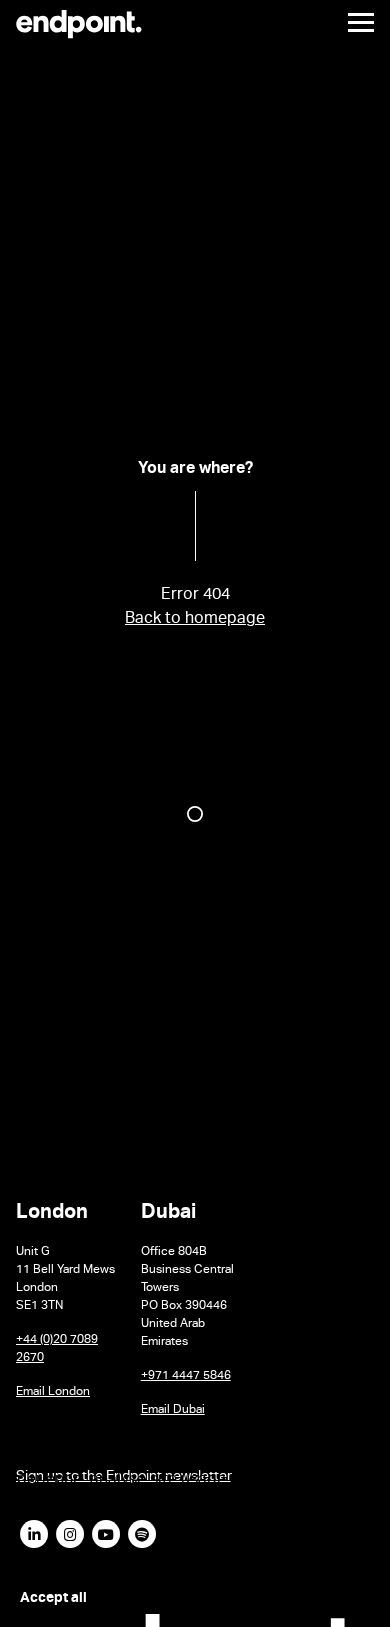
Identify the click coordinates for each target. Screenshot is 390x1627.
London (52, 1215)
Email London (53, 1393)
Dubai (168, 1215)
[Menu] (353, 22)
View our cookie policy (84, 1553)
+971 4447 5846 (186, 1377)
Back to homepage (195, 620)
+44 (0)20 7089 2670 (57, 1350)
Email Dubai (173, 1411)
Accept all (53, 1598)
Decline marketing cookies (225, 1598)
